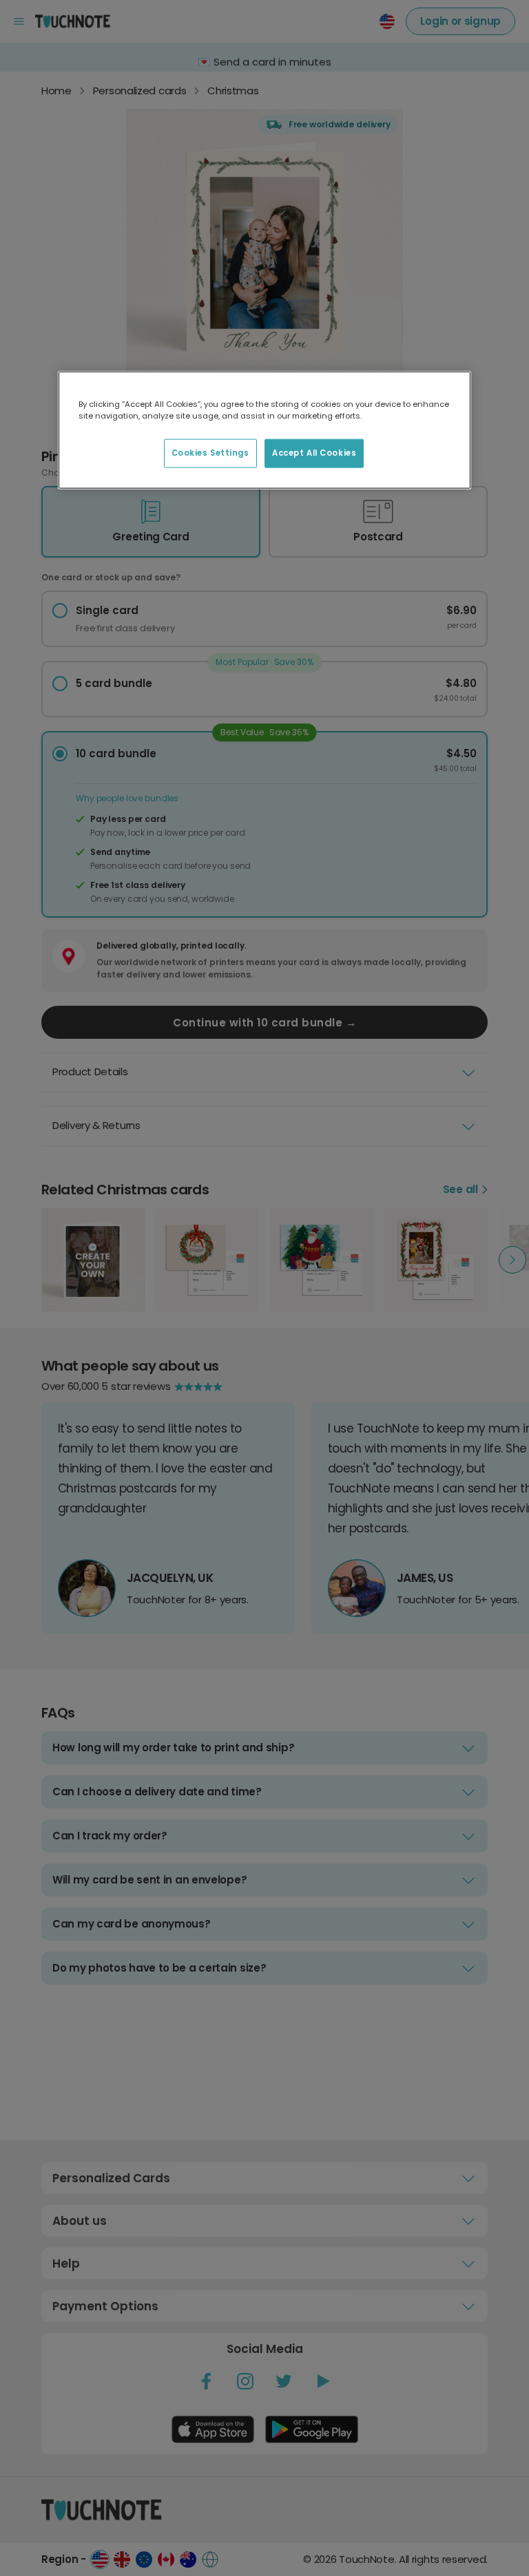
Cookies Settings (210, 453)
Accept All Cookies (314, 453)
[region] (264, 430)
